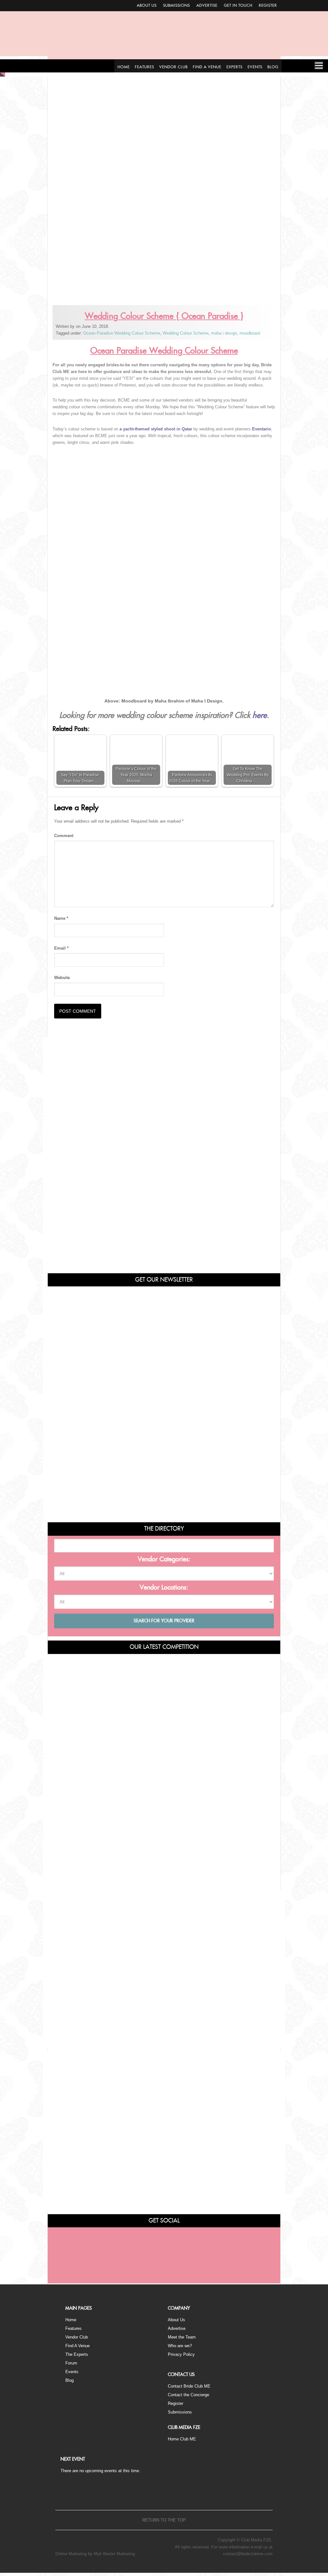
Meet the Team (182, 2337)
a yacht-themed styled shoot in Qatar (156, 429)
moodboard (250, 333)
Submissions (176, 5)
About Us (147, 5)
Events (72, 2372)
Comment (64, 836)
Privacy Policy (181, 2354)
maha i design (224, 333)
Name (61, 918)
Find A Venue (78, 2346)
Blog (70, 2380)
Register (268, 5)
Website (62, 978)
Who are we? (180, 2346)
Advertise (207, 5)
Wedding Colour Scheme (186, 333)
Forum (71, 2363)
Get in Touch (238, 5)
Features (74, 2328)
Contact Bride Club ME (189, 2386)
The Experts (77, 2354)
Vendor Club (77, 2337)
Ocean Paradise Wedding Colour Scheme (122, 333)
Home (71, 2320)
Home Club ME (182, 2439)
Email (61, 948)
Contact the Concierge (189, 2395)
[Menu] (319, 65)
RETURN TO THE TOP (164, 2520)
